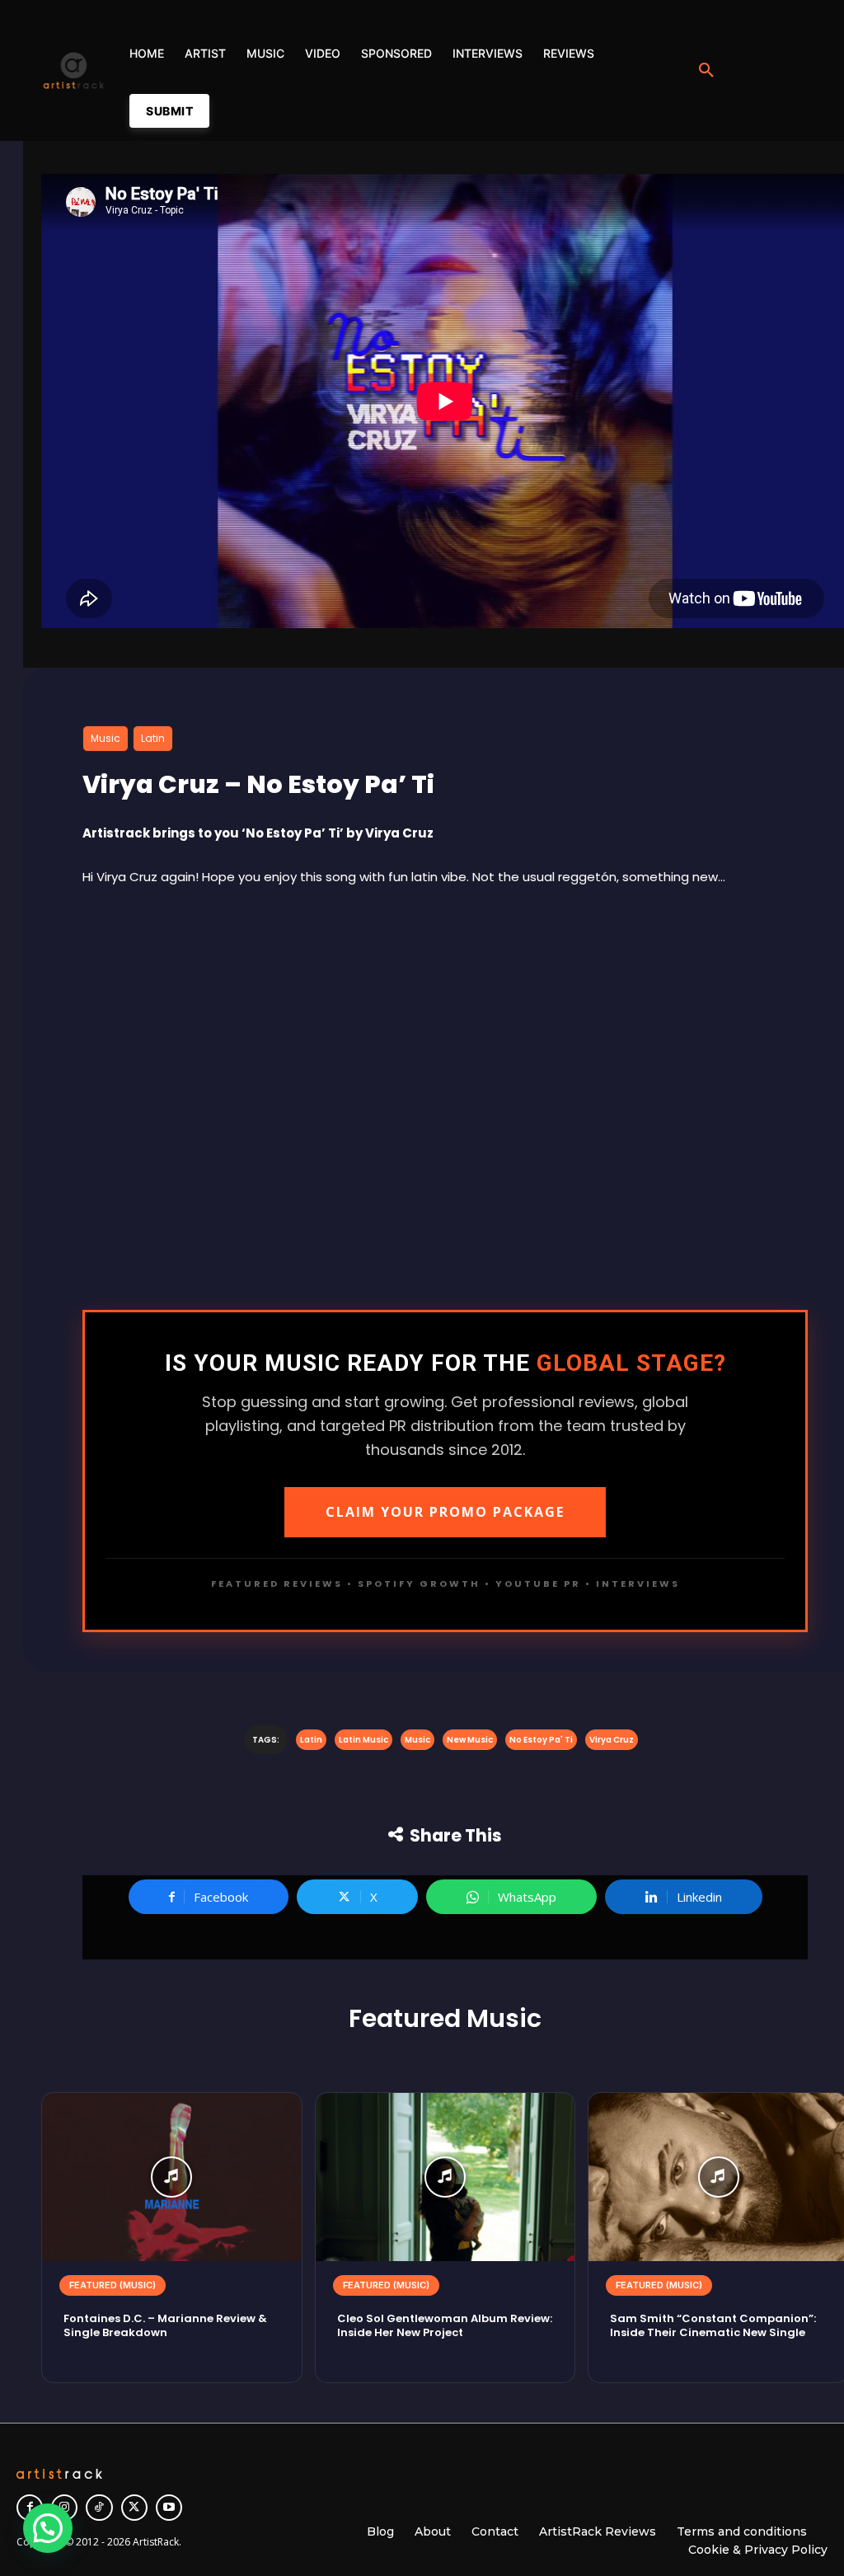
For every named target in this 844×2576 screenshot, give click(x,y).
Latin (153, 738)
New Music (470, 1740)
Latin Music (363, 1740)
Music (105, 738)
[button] (706, 71)
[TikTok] (99, 2508)
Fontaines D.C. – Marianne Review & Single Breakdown (165, 2325)
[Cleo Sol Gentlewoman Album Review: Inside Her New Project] (445, 2177)
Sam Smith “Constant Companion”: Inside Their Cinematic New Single (713, 2325)
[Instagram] (64, 2508)
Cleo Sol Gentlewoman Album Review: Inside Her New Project (445, 2325)
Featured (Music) (113, 2285)
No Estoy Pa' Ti (541, 1740)
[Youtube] (169, 2508)
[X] (134, 2508)
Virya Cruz (612, 1740)
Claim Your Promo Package (445, 1512)
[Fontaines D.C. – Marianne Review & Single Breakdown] (172, 2177)
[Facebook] (30, 2508)
